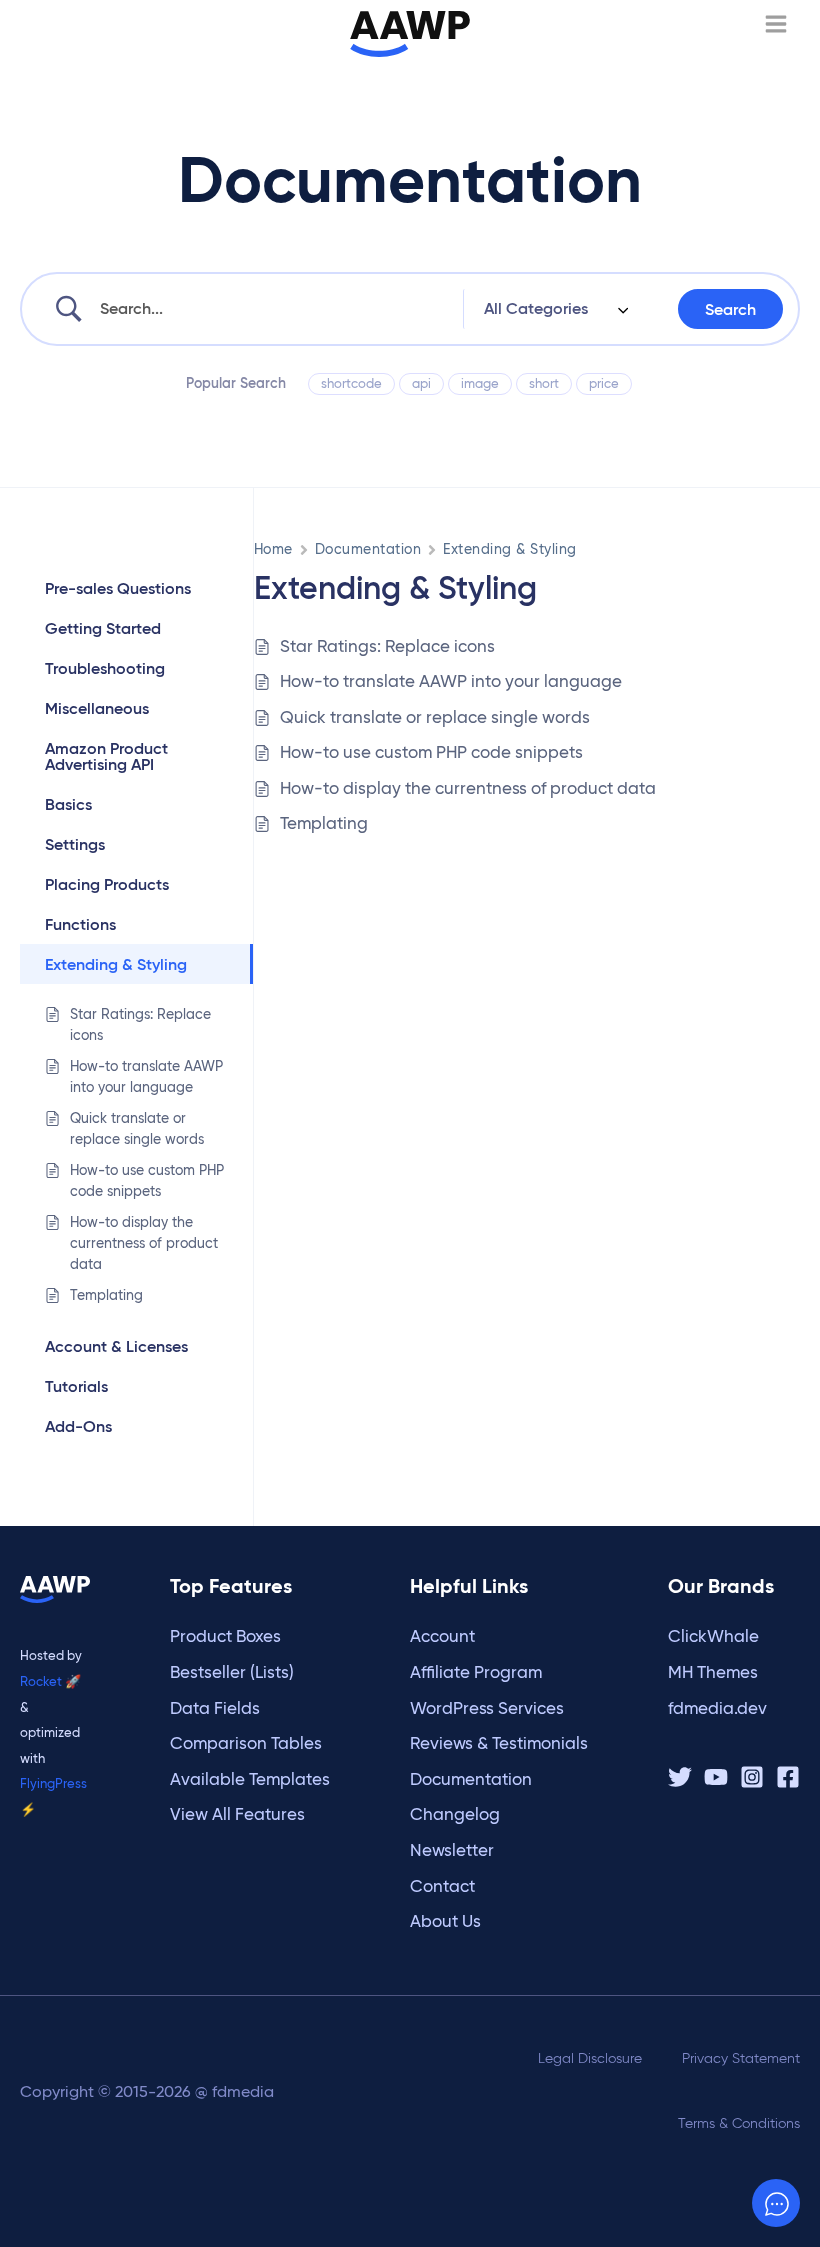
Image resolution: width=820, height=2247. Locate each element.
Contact (442, 1886)
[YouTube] (716, 1777)
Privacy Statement (741, 2058)
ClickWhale (713, 1636)
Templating (324, 823)
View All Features (237, 1814)
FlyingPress (53, 1783)
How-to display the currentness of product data (468, 788)
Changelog (455, 1814)
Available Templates (250, 1779)
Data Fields (215, 1708)
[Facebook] (788, 1777)
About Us (445, 1921)
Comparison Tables (246, 1743)
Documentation (368, 549)
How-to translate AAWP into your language (451, 681)
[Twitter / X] (680, 1777)
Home (273, 549)
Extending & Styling (509, 549)
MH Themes (713, 1672)
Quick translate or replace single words (435, 717)
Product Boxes (225, 1636)
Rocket (41, 1681)
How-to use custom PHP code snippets (431, 752)
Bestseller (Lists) (232, 1672)
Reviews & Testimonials (499, 1743)
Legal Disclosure (590, 2058)
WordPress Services (487, 1708)
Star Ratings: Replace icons (387, 646)
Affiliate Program (476, 1672)
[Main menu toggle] (776, 24)
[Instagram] (752, 1777)
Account (442, 1636)
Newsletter (452, 1850)
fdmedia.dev (717, 1708)
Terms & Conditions (739, 2123)
